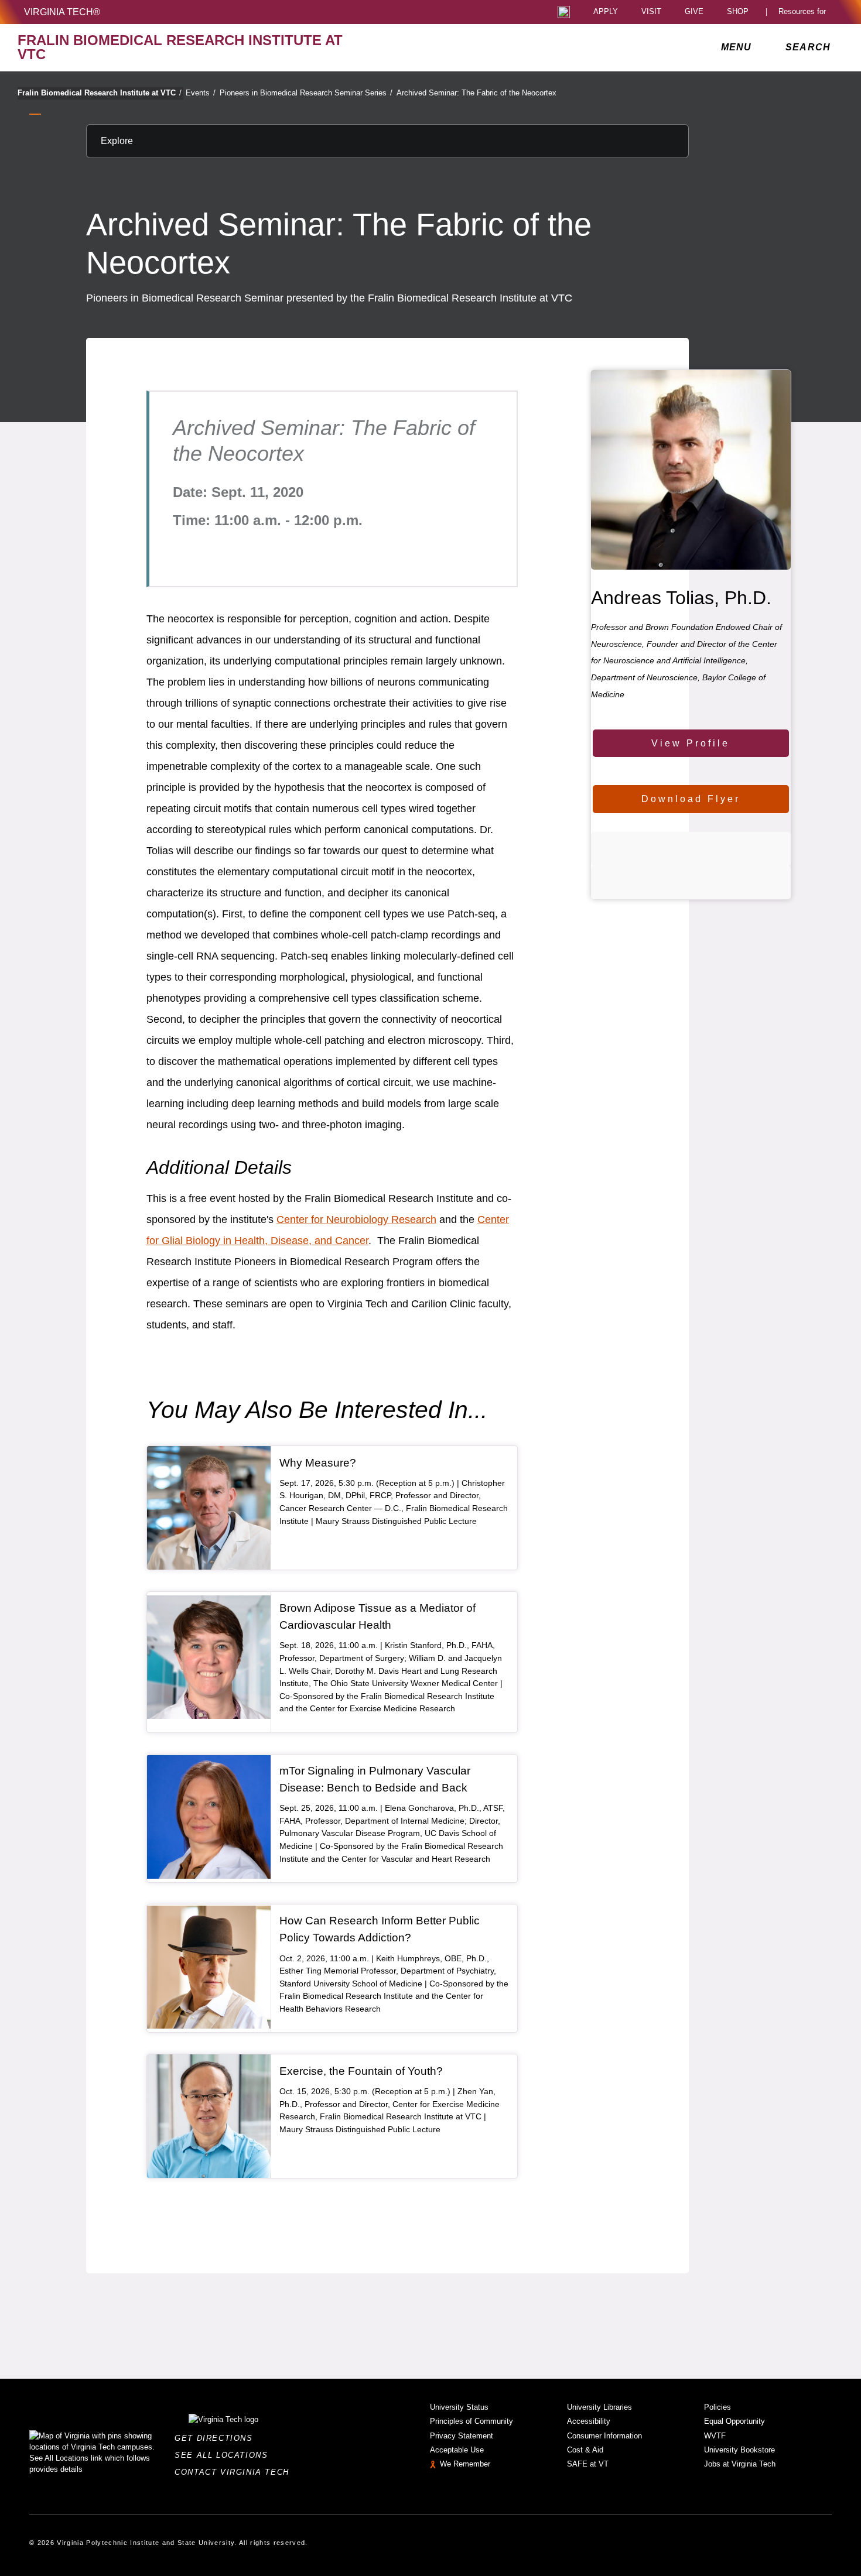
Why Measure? (318, 1463)
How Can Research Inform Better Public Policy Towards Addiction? (380, 1929)
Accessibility (589, 2421)
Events (201, 93)
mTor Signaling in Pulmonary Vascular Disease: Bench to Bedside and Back (375, 1779)
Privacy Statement (462, 2436)
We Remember (465, 2464)
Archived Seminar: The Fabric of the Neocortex (476, 93)
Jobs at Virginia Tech (740, 2464)
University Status (459, 2407)
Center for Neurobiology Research (356, 1220)
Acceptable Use (457, 2450)
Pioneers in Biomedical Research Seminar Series (306, 93)
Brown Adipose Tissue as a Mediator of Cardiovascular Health (377, 1616)
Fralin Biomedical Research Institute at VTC (100, 93)
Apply (606, 12)
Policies (717, 2407)
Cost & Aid (585, 2450)
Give (694, 12)
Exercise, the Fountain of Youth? (361, 2071)
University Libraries (599, 2407)
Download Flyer (691, 799)
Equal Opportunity (734, 2421)
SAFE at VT (588, 2464)
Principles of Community (471, 2421)
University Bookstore (739, 2450)
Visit (651, 12)
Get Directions (217, 2438)
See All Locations (224, 2455)
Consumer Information (604, 2436)
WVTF (715, 2436)
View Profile (691, 743)
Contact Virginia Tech (235, 2472)
